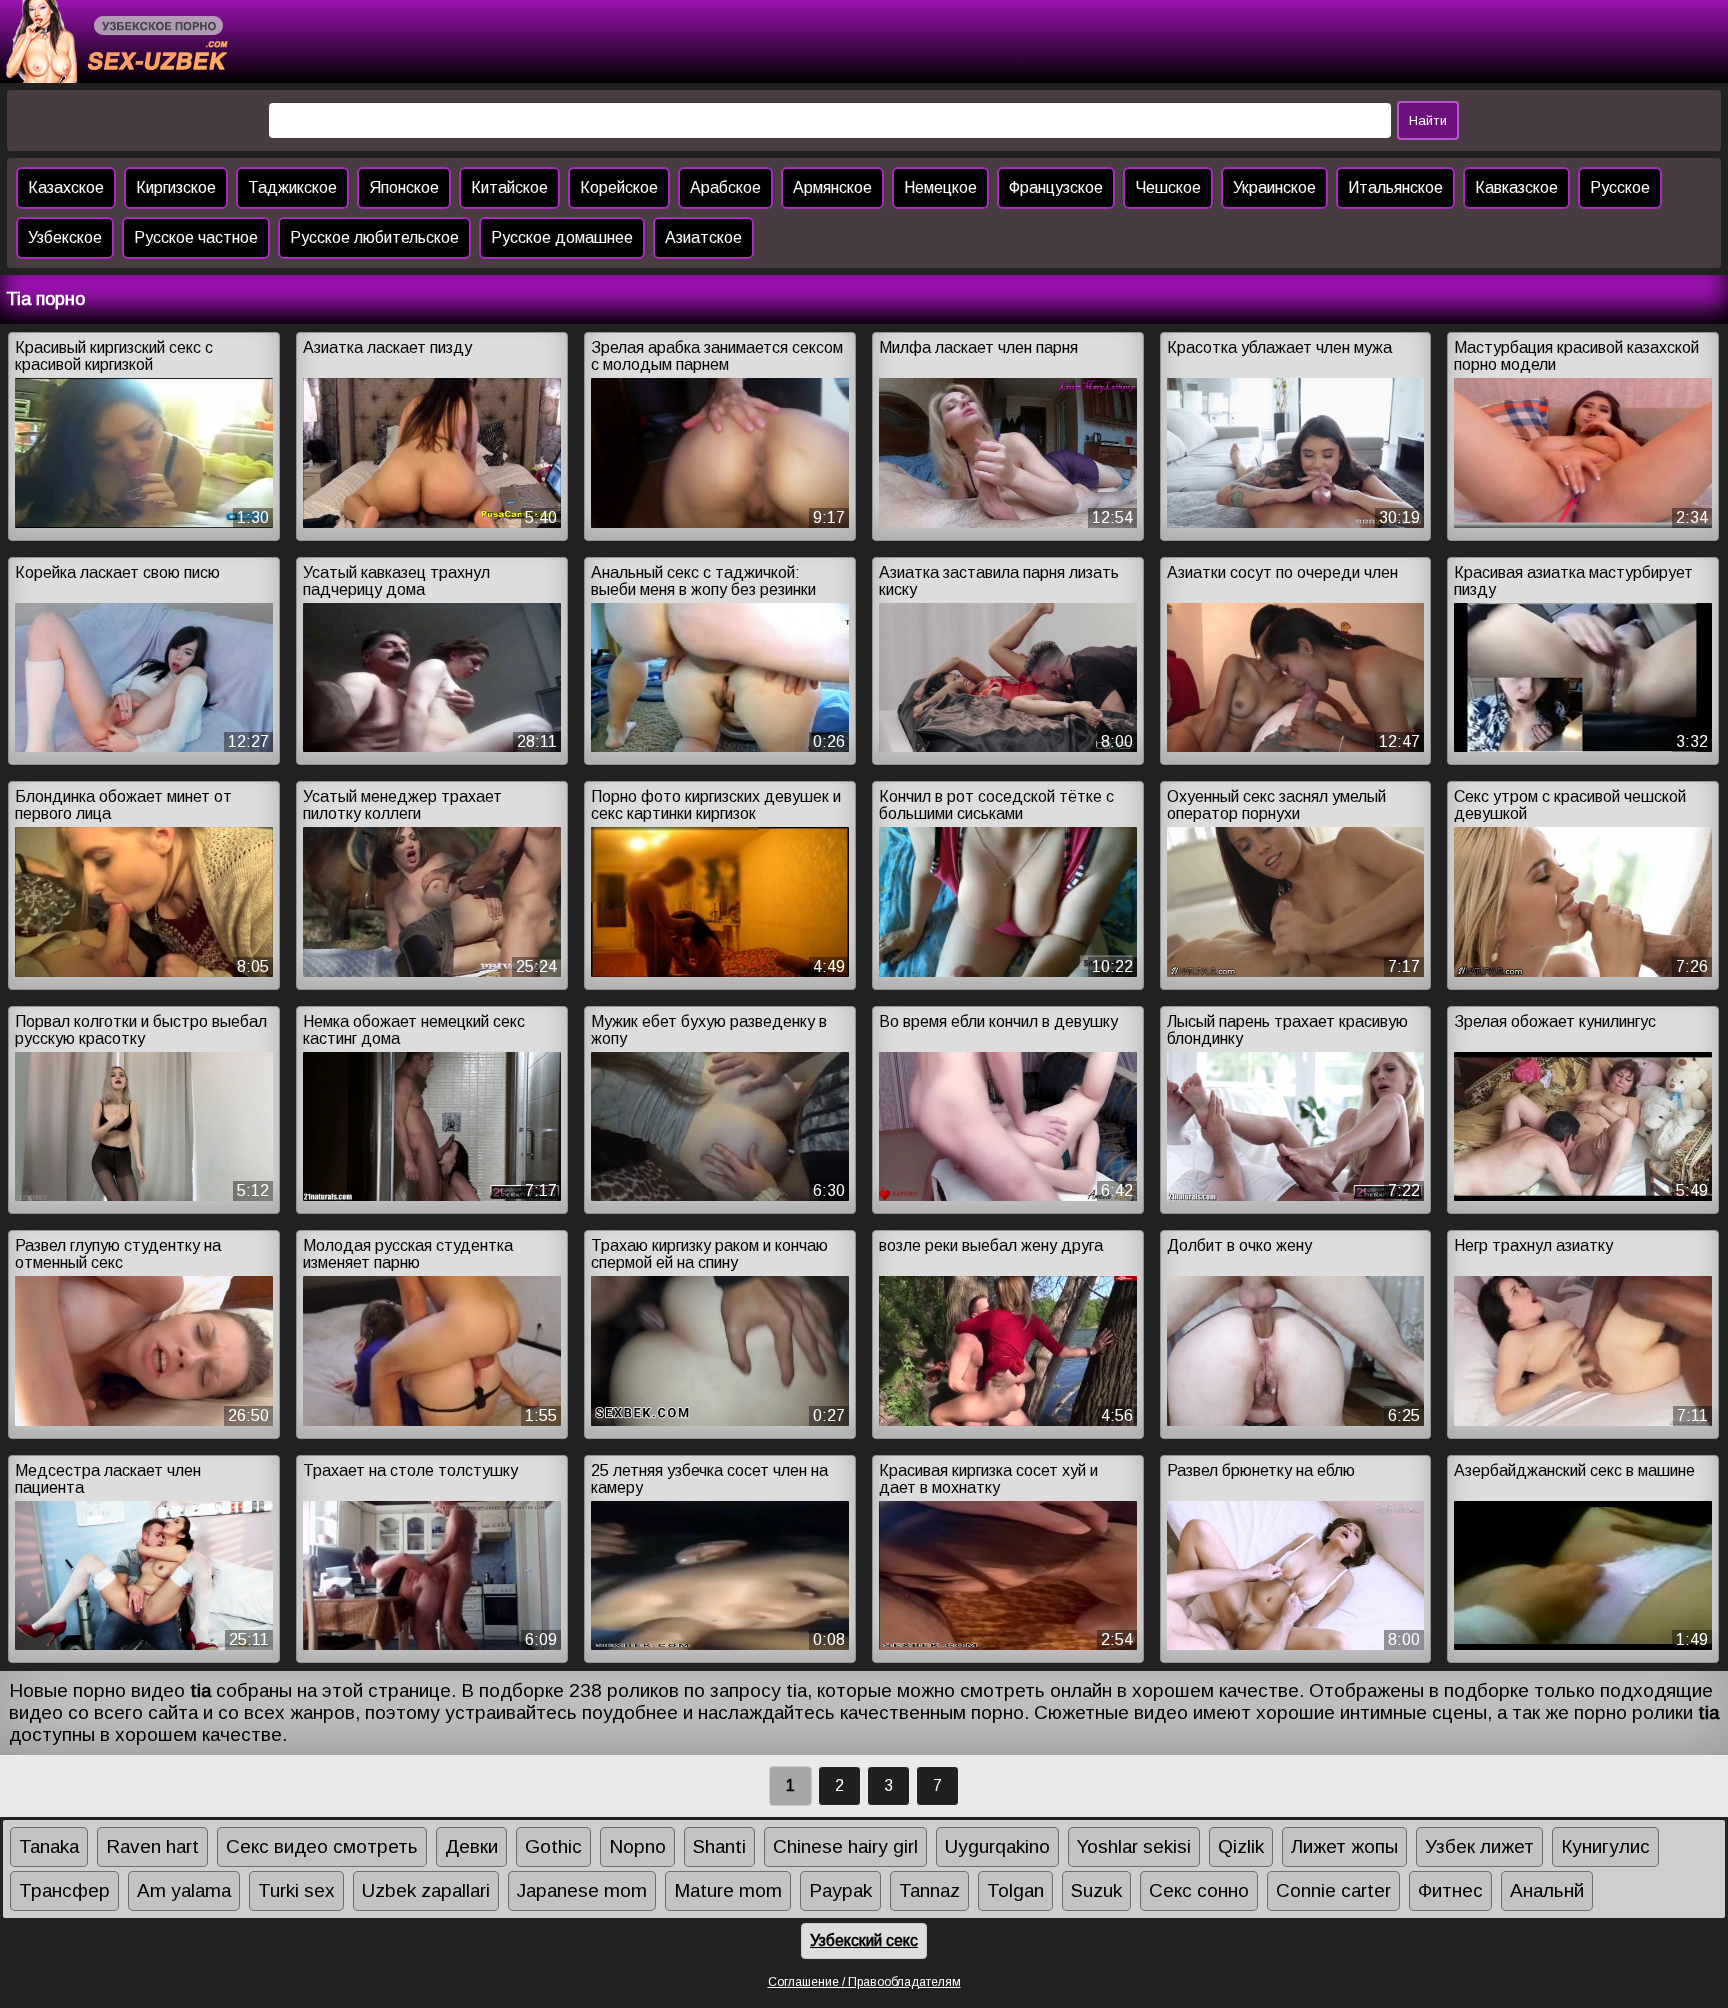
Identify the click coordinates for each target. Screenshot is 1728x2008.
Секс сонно (1199, 1890)
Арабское (725, 187)
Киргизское (176, 187)
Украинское (1274, 187)
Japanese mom (582, 1890)
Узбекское (65, 237)
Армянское (832, 187)
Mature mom (728, 1890)
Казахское (66, 187)
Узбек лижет (1479, 1846)
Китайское (509, 187)
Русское (1620, 187)
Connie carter (1333, 1890)
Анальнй (1547, 1890)
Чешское (1168, 187)
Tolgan (1015, 1890)
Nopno (637, 1846)
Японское (404, 187)
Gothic (553, 1846)
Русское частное (196, 237)
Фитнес (1450, 1890)
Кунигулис (1605, 1846)
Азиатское (703, 237)
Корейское (619, 187)
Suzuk (1096, 1890)
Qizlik (1241, 1846)
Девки (471, 1846)
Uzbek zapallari (426, 1890)
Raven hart (152, 1846)
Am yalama (184, 1890)
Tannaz (929, 1890)
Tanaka (49, 1846)
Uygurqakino (997, 1846)
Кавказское (1516, 187)
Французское (1056, 187)
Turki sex (296, 1890)
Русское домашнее (562, 237)
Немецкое (940, 187)
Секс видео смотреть (322, 1846)
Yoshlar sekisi (1134, 1846)
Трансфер (64, 1890)
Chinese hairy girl (845, 1846)
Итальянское (1395, 187)
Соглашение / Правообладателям (864, 1982)
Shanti (719, 1846)
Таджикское (292, 187)
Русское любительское (374, 237)
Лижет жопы (1344, 1846)
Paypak (840, 1890)
